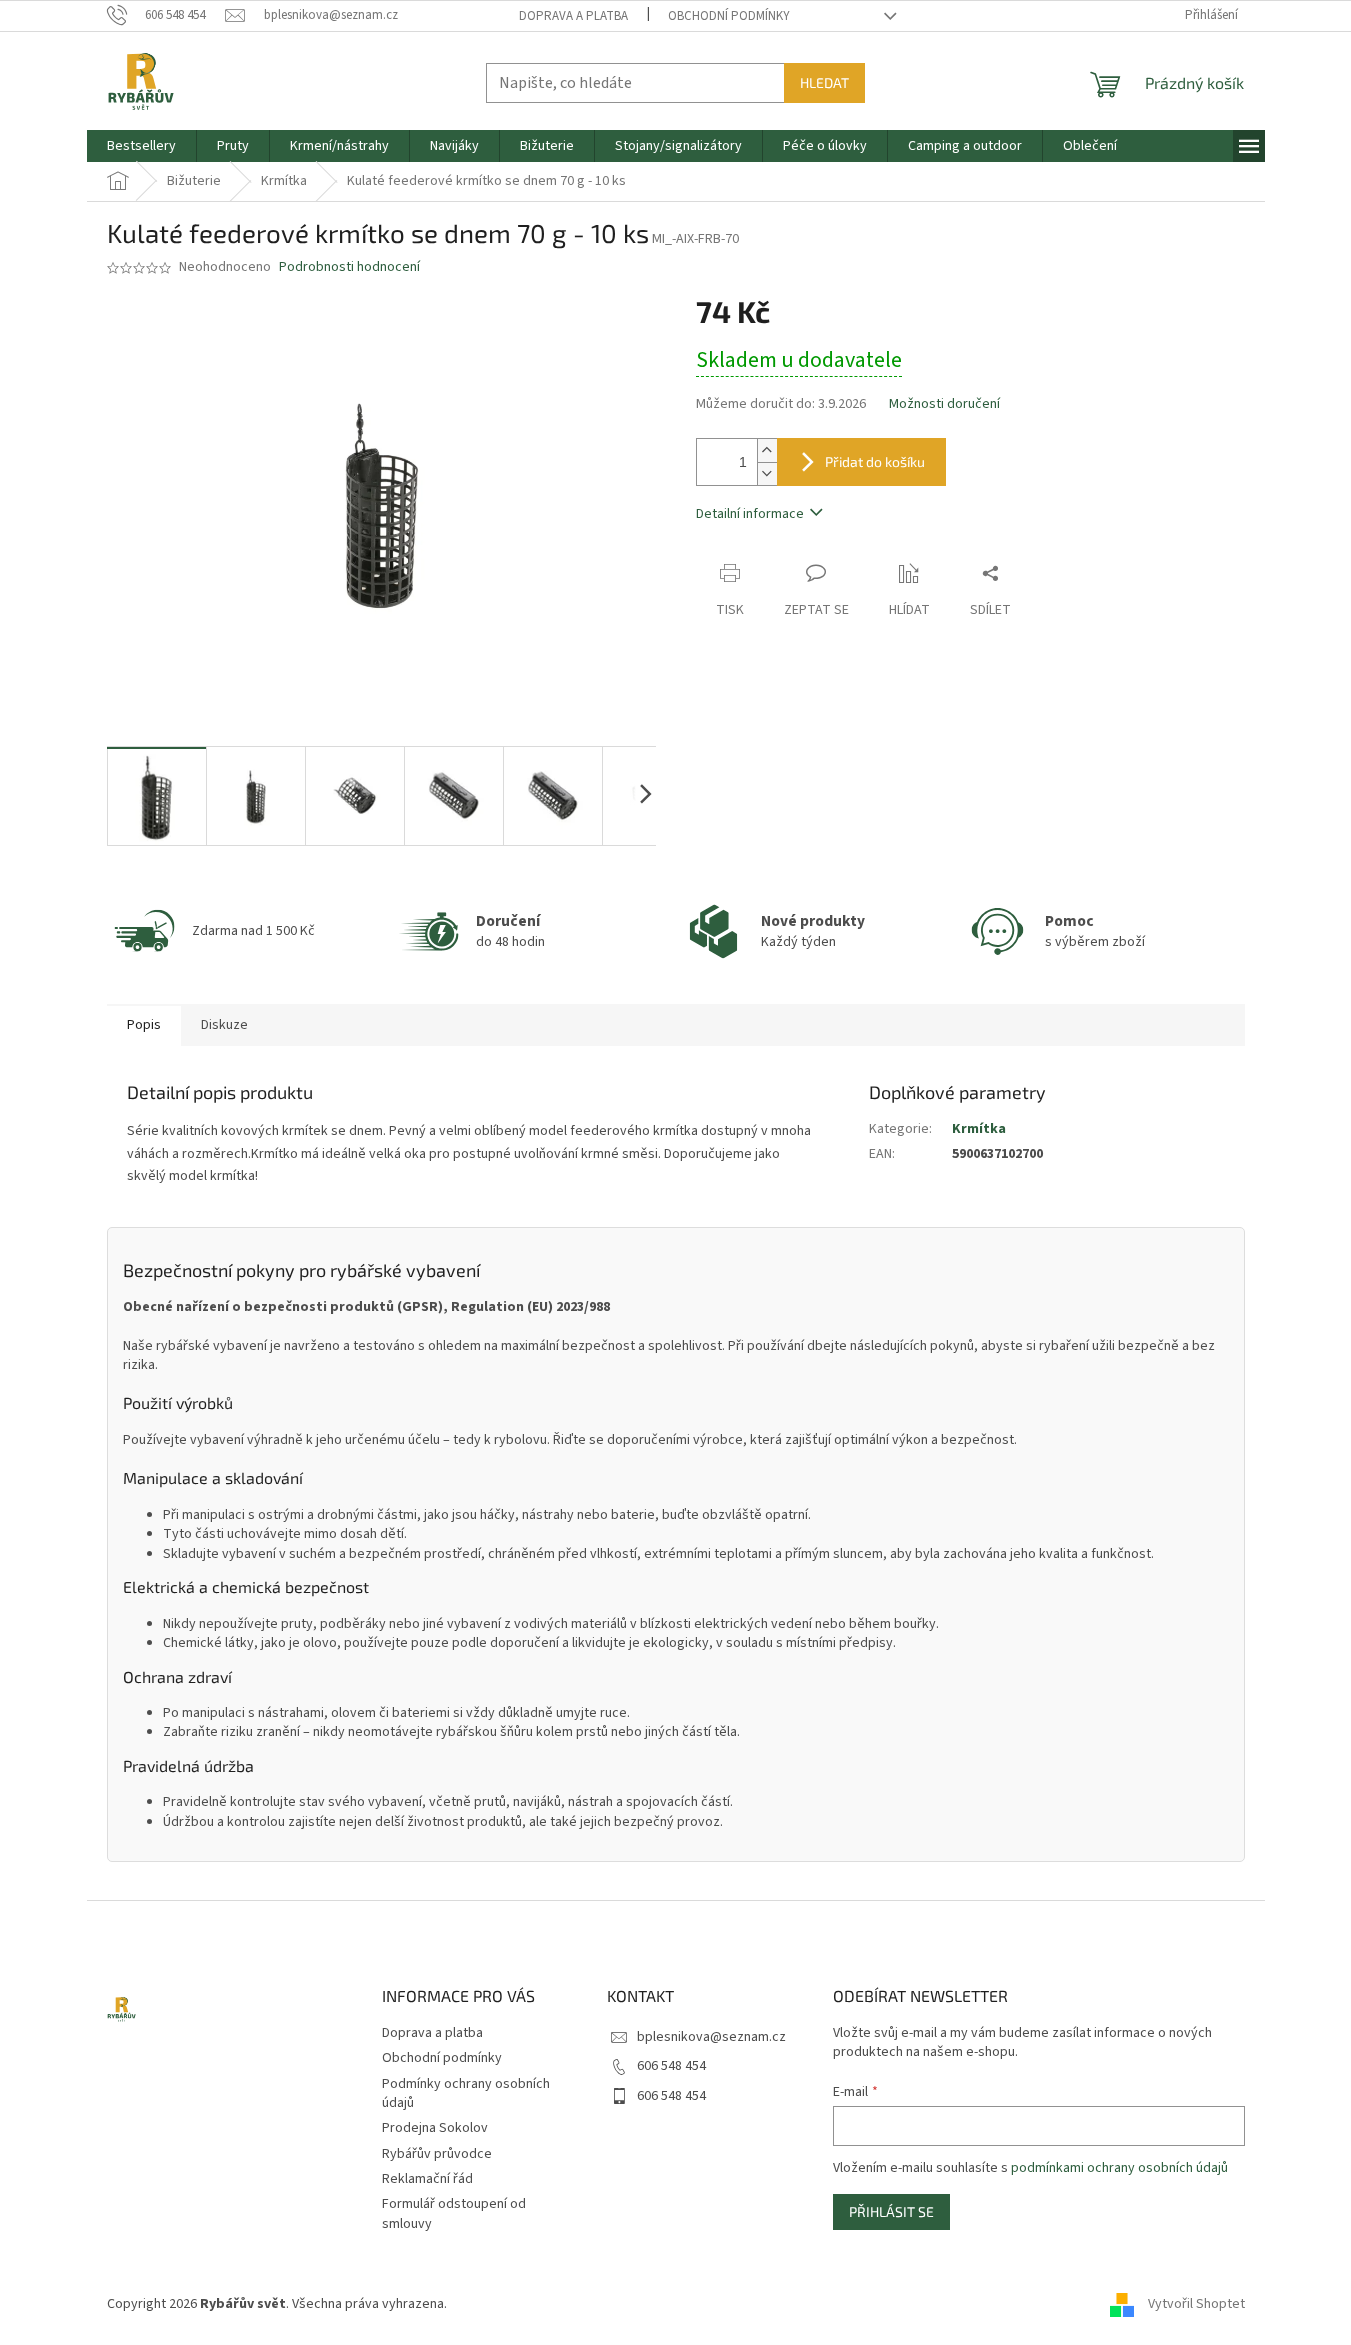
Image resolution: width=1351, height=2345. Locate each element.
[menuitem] (141, 146)
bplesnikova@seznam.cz (711, 2037)
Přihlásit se (891, 2211)
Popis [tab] (144, 1025)
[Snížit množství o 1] (767, 473)
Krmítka (979, 1129)
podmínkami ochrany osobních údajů (1119, 2168)
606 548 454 (671, 2066)
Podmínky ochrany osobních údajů (466, 2093)
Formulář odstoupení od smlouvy (454, 2213)
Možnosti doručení (944, 404)
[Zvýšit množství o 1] (767, 450)
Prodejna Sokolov (435, 2128)
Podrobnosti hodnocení (349, 267)
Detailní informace (750, 514)
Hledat (824, 82)
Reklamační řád (427, 2179)
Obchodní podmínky (729, 16)
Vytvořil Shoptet (1196, 2304)
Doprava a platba (573, 16)
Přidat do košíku (875, 461)
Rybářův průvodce (437, 2154)
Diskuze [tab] (224, 1025)
